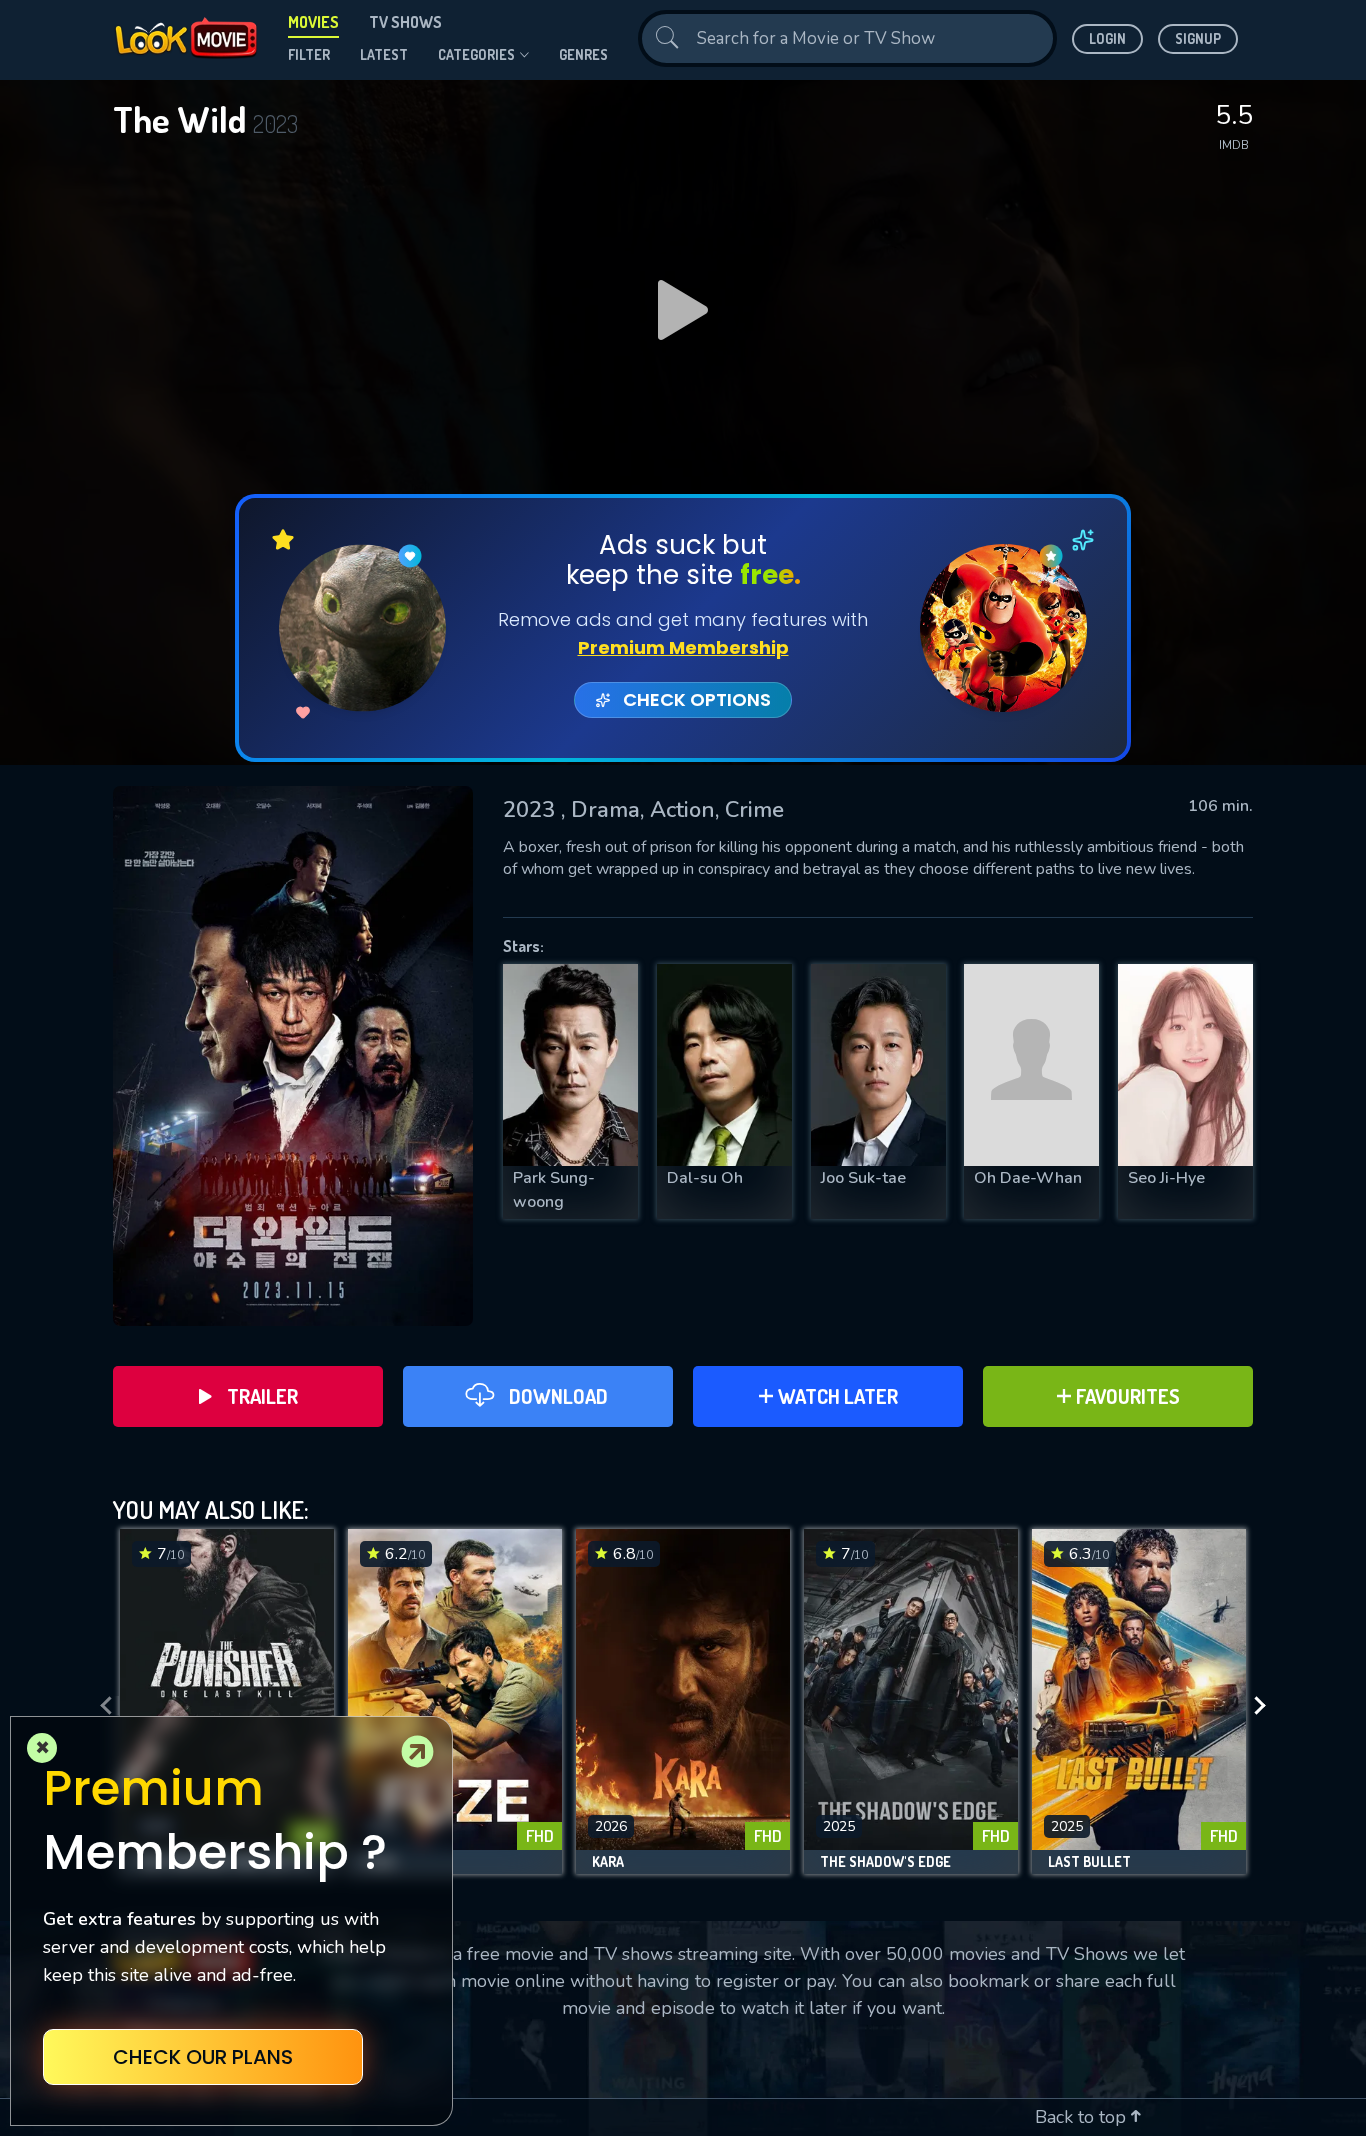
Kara (608, 1862)
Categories (476, 54)
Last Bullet (1089, 1862)
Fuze (380, 1862)
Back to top (1083, 2117)
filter (309, 54)
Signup (1198, 38)
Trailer (262, 1396)
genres (583, 54)
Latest (384, 54)
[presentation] (100, 1706)
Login (1107, 38)
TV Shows (405, 22)
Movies (313, 22)
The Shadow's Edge (885, 1862)
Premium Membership (683, 647)
